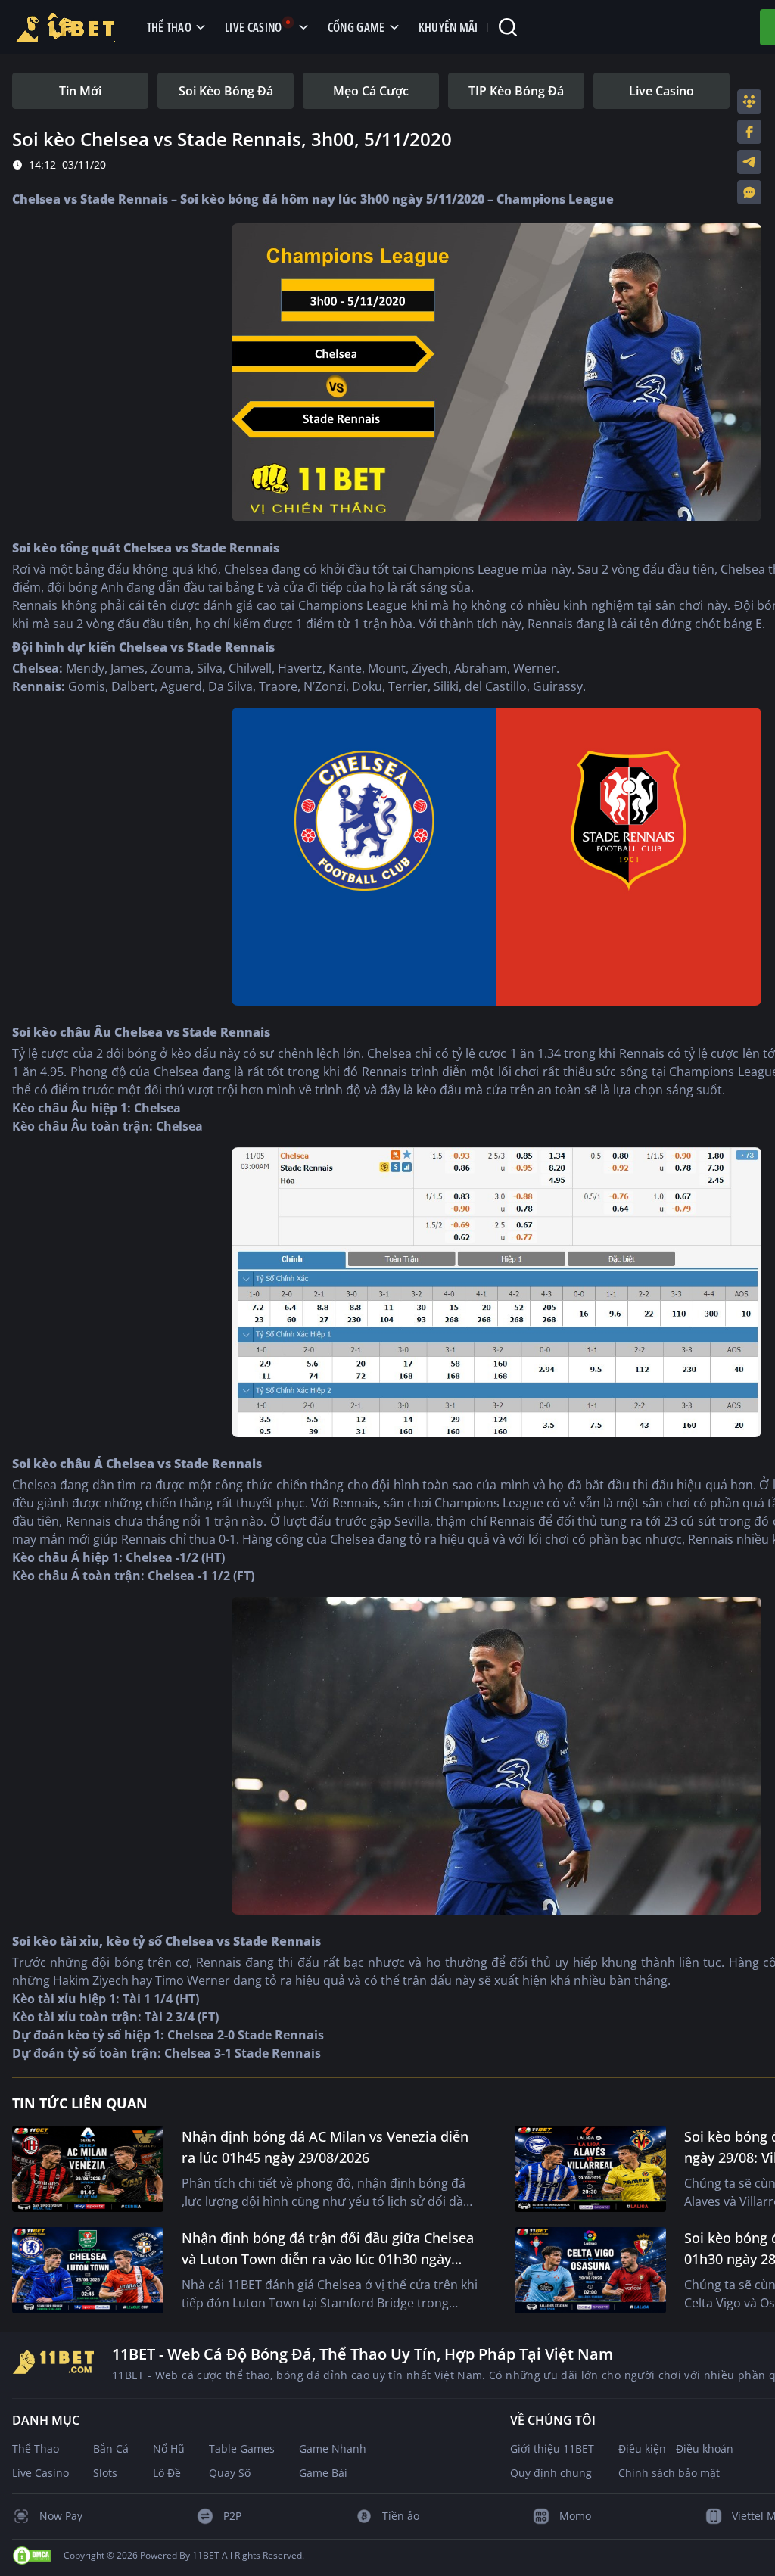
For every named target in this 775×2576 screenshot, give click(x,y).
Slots (105, 2473)
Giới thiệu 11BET (552, 2448)
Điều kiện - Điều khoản (676, 2448)
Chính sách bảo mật (669, 2473)
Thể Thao (36, 2448)
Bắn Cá (111, 2448)
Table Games (242, 2448)
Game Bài (323, 2473)
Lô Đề (167, 2473)
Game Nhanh (333, 2448)
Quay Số (230, 2473)
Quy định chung (551, 2473)
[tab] (80, 91)
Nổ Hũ (169, 2448)
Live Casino (40, 2473)
